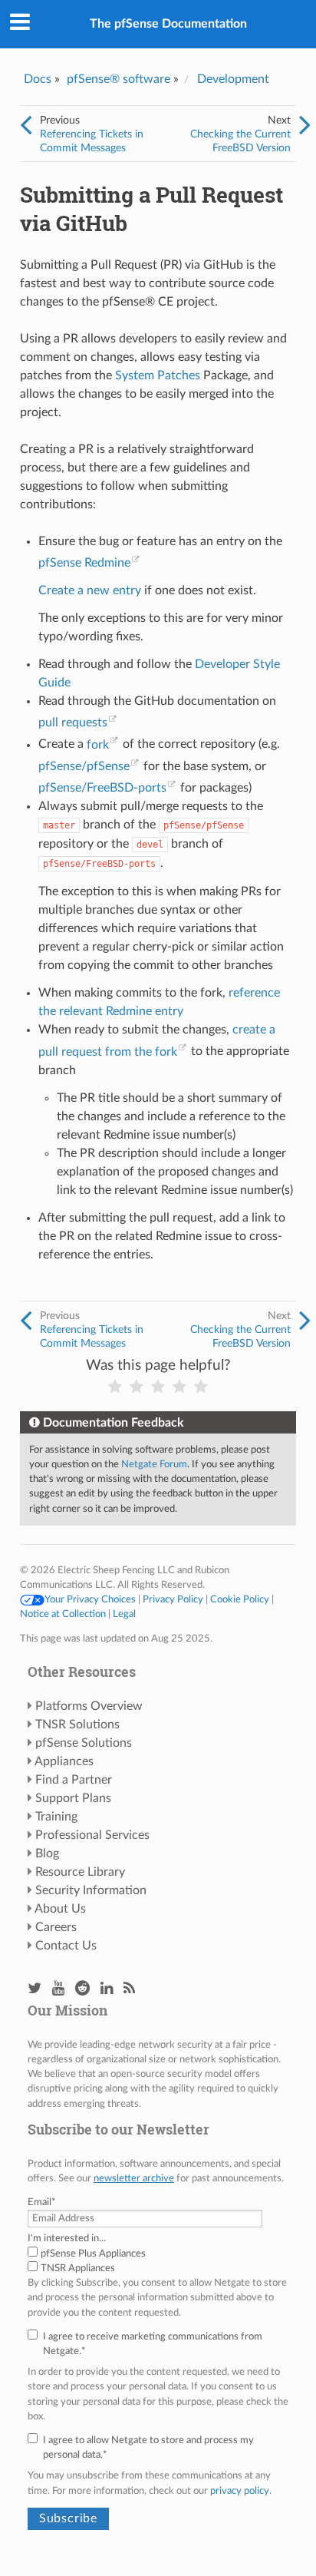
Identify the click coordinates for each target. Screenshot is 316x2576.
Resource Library (80, 1872)
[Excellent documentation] (201, 1387)
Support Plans (73, 1798)
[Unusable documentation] (115, 1387)
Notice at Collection (63, 1614)
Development (233, 79)
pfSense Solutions (84, 1743)
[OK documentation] (158, 1387)
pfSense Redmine (84, 563)
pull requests (73, 723)
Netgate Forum (154, 1464)
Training (56, 1817)
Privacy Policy (173, 1599)
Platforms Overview (89, 1706)
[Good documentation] (179, 1387)
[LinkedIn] (107, 1989)
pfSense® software (118, 79)
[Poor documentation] (137, 1387)
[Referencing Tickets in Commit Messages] (26, 126)
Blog (47, 1853)
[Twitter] (35, 1989)
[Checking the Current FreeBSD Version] (305, 126)
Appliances (64, 1761)
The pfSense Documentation (168, 24)
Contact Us (66, 1946)
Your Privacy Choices (90, 1599)
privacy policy (240, 2491)
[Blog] (129, 1989)
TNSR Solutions (77, 1724)
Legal (124, 1614)
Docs (38, 79)
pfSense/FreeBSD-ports (102, 788)
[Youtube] (58, 1989)
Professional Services (92, 1835)
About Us (60, 1909)
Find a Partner (74, 1780)
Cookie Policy (240, 1599)
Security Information (91, 1890)
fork (98, 745)
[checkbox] (158, 2261)
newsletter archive (134, 2178)
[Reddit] (82, 1989)
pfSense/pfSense (84, 766)
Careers (56, 1927)
